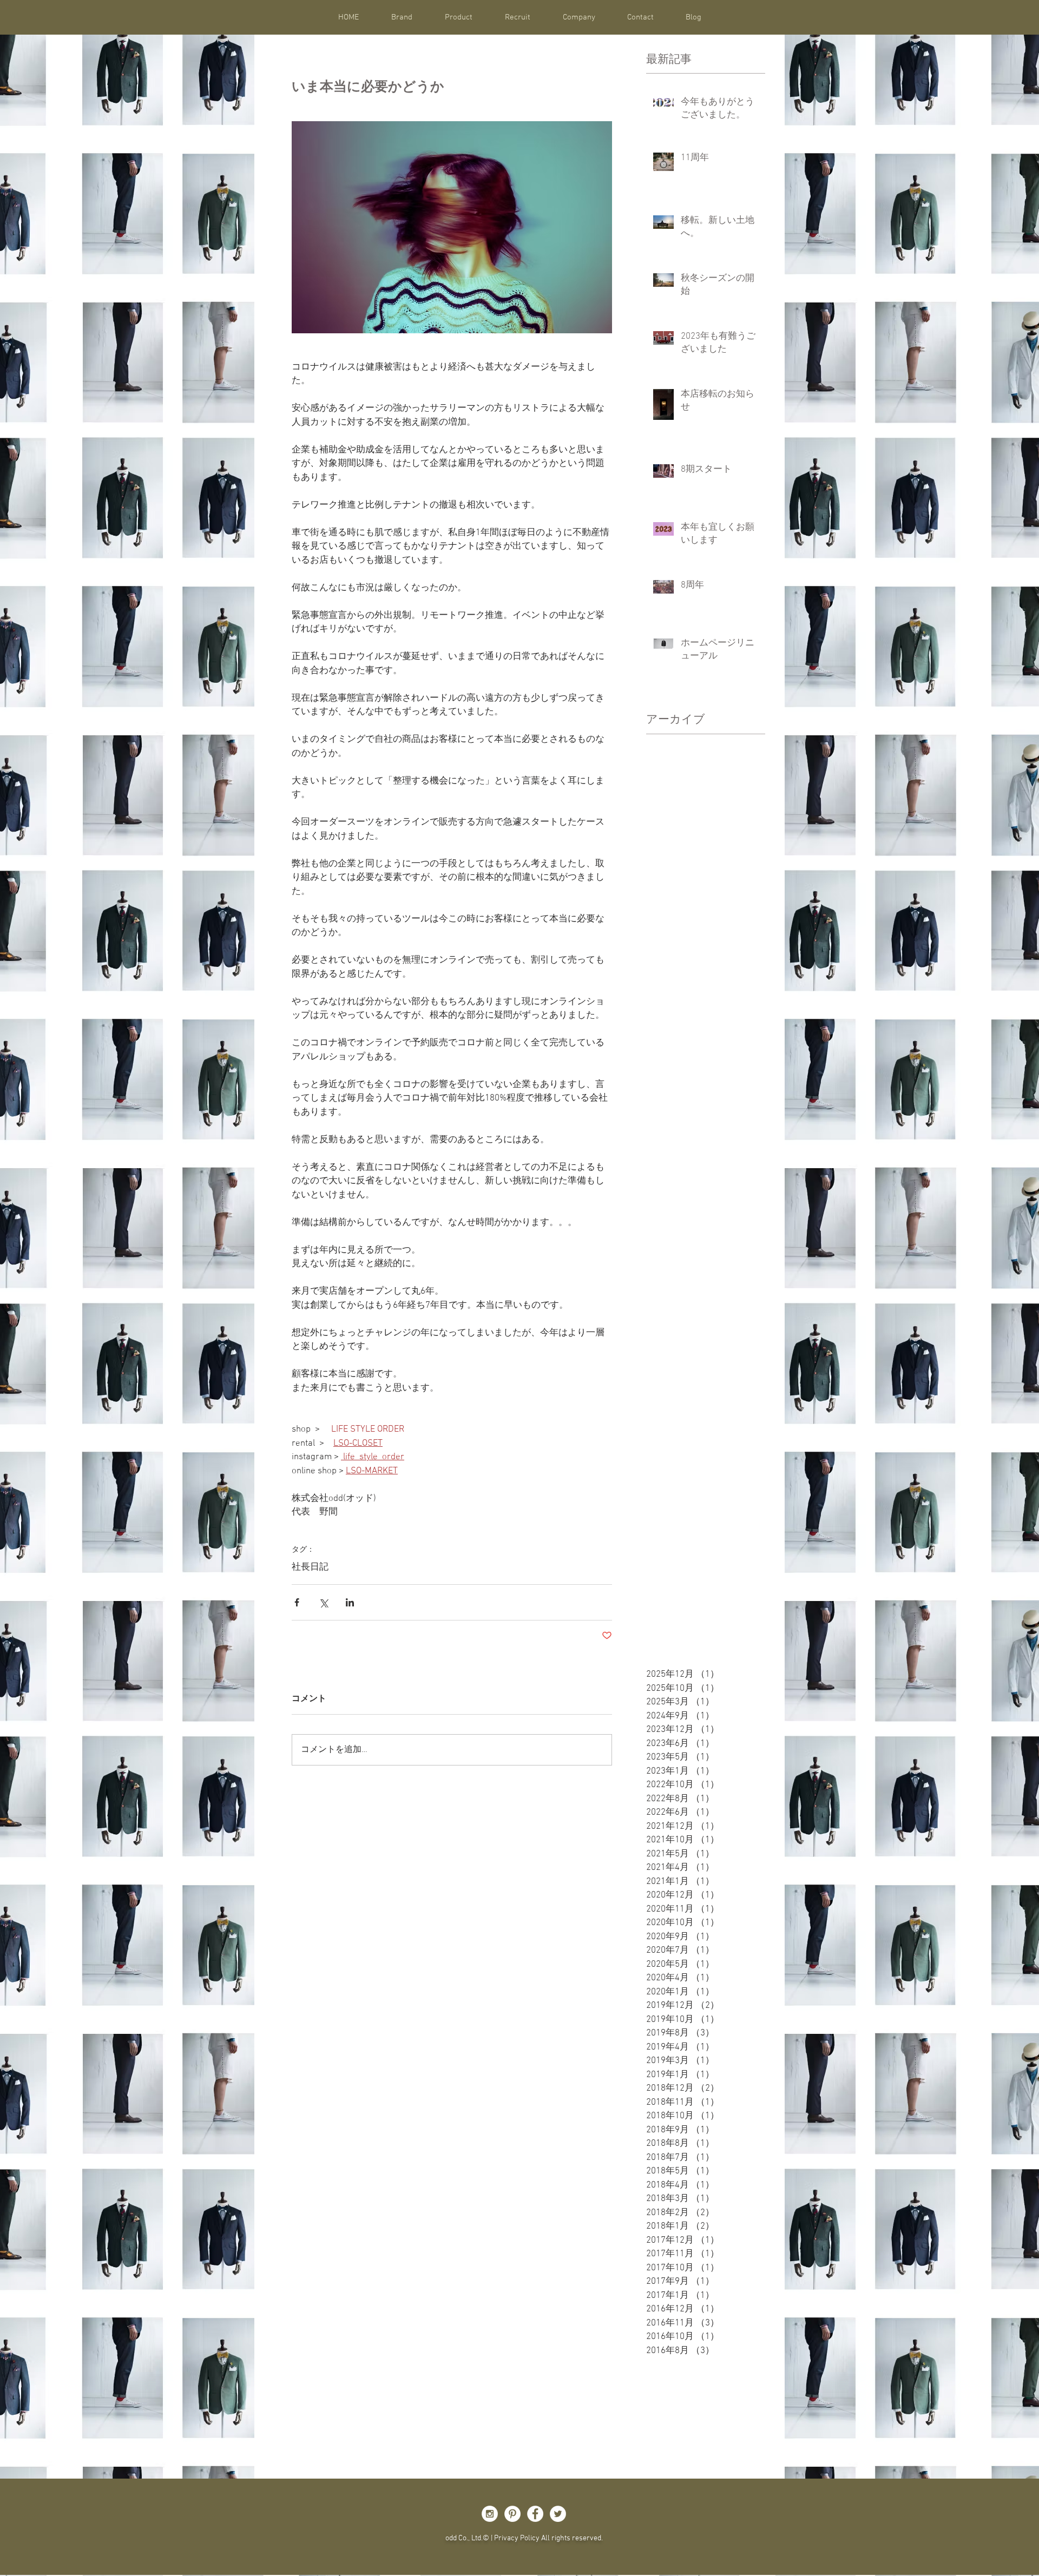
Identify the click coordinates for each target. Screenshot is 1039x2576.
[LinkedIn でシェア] (350, 1602)
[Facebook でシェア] (297, 1602)
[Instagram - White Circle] (490, 2514)
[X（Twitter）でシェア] (323, 1602)
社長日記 (310, 1567)
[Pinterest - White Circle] (512, 2514)
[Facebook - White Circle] (535, 2514)
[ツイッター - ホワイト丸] (558, 2514)
